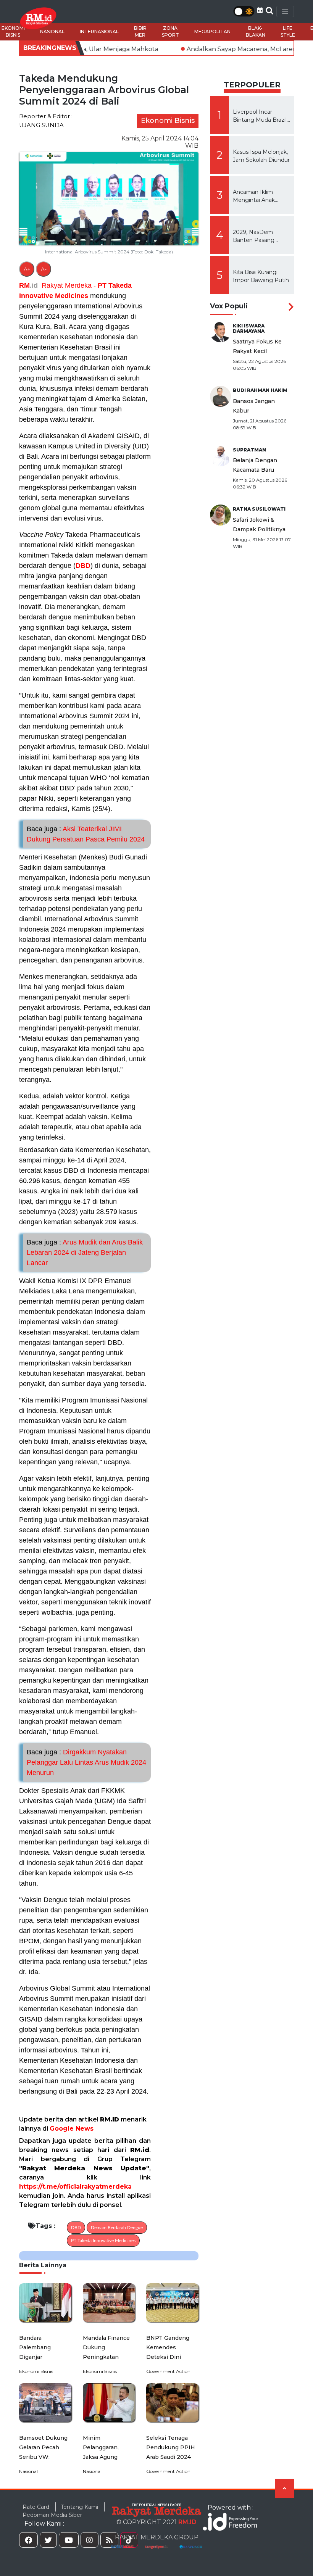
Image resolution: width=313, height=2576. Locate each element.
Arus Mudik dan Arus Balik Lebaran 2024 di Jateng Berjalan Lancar (85, 1253)
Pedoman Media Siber (52, 2515)
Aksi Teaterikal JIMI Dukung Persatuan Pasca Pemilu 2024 (86, 834)
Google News (72, 2129)
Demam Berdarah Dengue (117, 2228)
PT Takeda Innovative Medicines (103, 2241)
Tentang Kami (79, 2507)
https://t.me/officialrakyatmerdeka (75, 2187)
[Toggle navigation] (285, 11)
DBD (83, 566)
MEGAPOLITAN (212, 31)
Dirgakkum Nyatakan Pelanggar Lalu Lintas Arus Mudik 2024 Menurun (86, 1762)
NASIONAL (52, 31)
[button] (260, 10)
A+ (27, 269)
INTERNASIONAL (99, 31)
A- (44, 269)
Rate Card (36, 2507)
